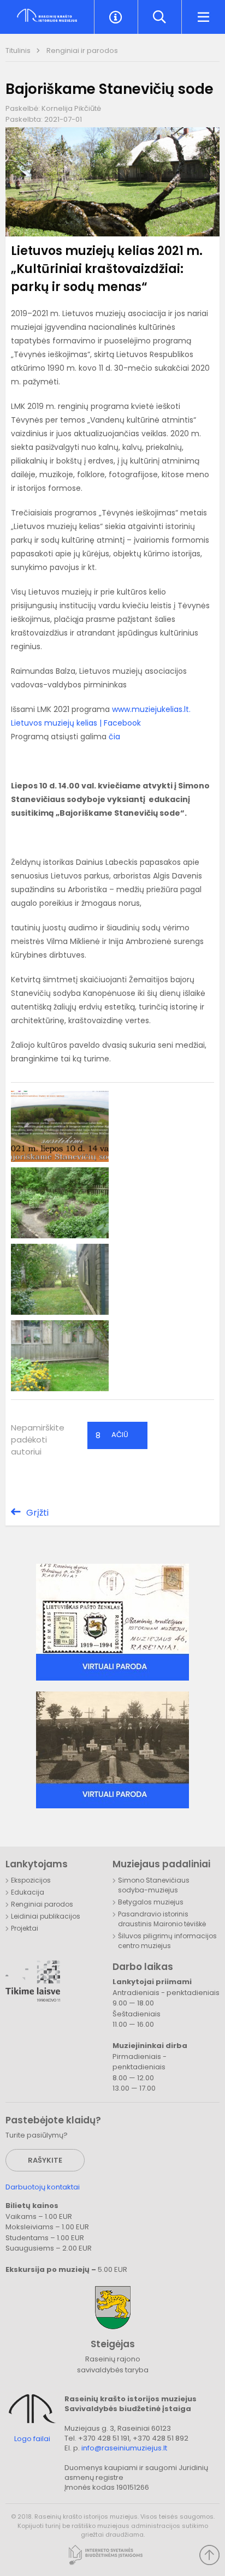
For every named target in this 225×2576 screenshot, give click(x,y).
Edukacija (28, 1892)
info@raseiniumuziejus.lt (124, 2448)
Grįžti (37, 1513)
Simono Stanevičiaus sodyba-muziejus (154, 1885)
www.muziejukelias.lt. (151, 709)
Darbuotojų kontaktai (43, 2187)
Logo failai (32, 2439)
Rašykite (45, 2160)
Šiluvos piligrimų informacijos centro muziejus (167, 1941)
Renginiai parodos (42, 1904)
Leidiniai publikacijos (46, 1916)
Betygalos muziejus (151, 1902)
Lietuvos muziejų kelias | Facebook (76, 723)
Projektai (25, 1928)
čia (114, 737)
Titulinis (19, 51)
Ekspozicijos (31, 1880)
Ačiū (112, 1435)
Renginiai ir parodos (82, 51)
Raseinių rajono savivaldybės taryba (113, 2364)
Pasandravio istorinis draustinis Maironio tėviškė (162, 1919)
